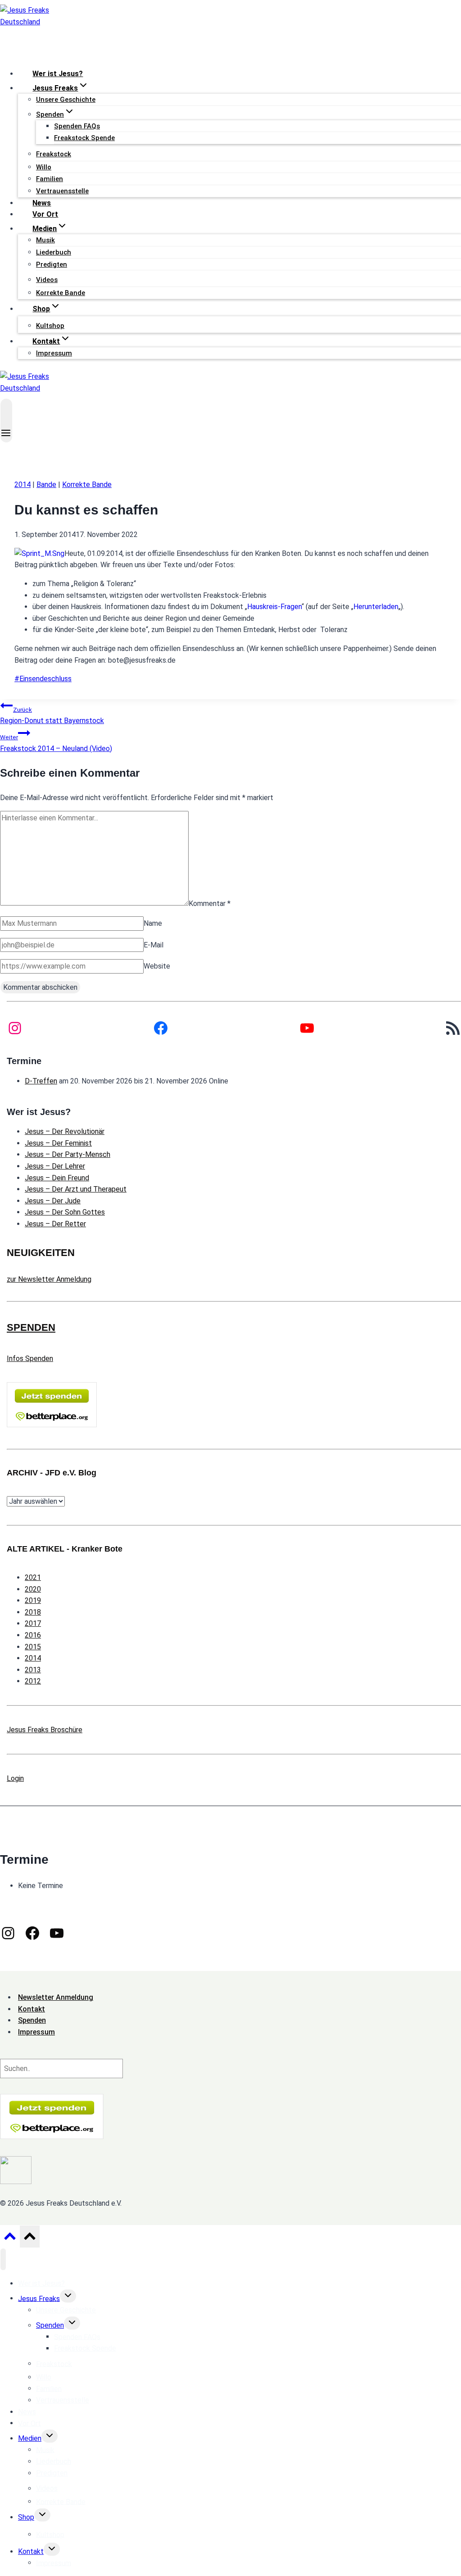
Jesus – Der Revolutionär (65, 1131)
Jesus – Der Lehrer (55, 1166)
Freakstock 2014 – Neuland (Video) (56, 743)
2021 (33, 1577)
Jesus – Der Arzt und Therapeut (76, 1189)
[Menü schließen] (3, 2259)
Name (153, 923)
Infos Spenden (30, 1359)
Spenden (50, 2325)
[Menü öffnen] (6, 421)
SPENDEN (31, 1327)
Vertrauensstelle (62, 191)
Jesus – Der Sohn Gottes (65, 1212)
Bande (46, 485)
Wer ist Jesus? (58, 74)
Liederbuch (54, 252)
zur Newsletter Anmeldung (49, 1279)
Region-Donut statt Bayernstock (52, 716)
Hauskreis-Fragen (274, 607)
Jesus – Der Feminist (58, 1143)
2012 (33, 1681)
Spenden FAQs (77, 126)
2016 (33, 1635)
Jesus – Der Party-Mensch (68, 1154)
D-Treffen (41, 1081)
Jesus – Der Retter (55, 1224)
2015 (33, 1647)
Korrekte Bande (61, 293)
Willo (44, 167)
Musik (45, 240)
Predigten (52, 264)
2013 (33, 1670)
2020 (33, 1589)
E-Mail (154, 945)
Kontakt (31, 2551)
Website (157, 966)
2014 (23, 485)
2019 (33, 1600)
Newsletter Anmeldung (56, 1997)
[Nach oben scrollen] (10, 2239)
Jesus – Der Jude (53, 1201)
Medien (30, 2438)
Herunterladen (376, 607)
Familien (50, 179)
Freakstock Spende (84, 138)
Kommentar (210, 903)
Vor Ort (45, 214)
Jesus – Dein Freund (57, 1178)
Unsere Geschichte (66, 100)
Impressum (54, 353)
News (42, 203)
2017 (33, 1623)
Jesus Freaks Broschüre (45, 1730)
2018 (33, 1612)
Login (15, 1778)
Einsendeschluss (43, 679)
